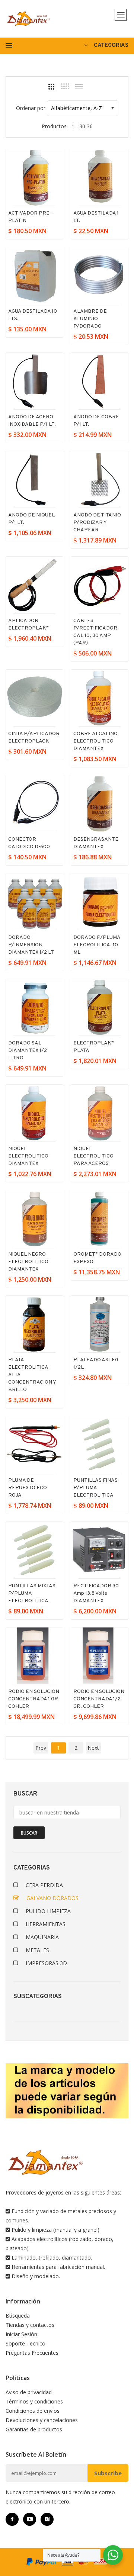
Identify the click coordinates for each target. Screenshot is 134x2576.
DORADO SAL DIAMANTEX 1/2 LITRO (28, 1051)
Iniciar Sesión (21, 2334)
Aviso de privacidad (29, 2392)
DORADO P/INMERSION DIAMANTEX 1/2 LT (31, 945)
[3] (51, 87)
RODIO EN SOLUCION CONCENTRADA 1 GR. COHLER (34, 1699)
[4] (65, 86)
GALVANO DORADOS (52, 1898)
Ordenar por (31, 108)
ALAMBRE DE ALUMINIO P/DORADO (90, 319)
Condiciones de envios (33, 2411)
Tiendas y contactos (30, 2325)
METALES (37, 1950)
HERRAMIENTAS (46, 1924)
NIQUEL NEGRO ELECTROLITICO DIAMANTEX (28, 1262)
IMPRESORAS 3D (46, 1963)
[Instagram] (47, 2519)
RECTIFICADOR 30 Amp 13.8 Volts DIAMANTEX (96, 1593)
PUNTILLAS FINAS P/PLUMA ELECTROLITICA (95, 1488)
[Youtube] (30, 2519)
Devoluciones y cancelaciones (42, 2420)
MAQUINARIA (42, 1937)
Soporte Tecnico (25, 2343)
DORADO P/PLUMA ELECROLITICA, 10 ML (97, 945)
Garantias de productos (34, 2429)
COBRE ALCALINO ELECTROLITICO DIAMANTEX (95, 741)
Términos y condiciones (34, 2401)
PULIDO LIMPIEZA (48, 1911)
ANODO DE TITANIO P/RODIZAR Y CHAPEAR (97, 523)
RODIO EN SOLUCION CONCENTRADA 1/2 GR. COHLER (99, 1699)
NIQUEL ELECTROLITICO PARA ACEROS (93, 1156)
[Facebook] (12, 2519)
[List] (79, 87)
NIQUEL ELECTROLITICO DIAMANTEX (28, 1156)
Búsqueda (18, 2316)
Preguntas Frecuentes (32, 2353)
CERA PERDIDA (44, 1885)
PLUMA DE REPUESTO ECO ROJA (28, 1488)
